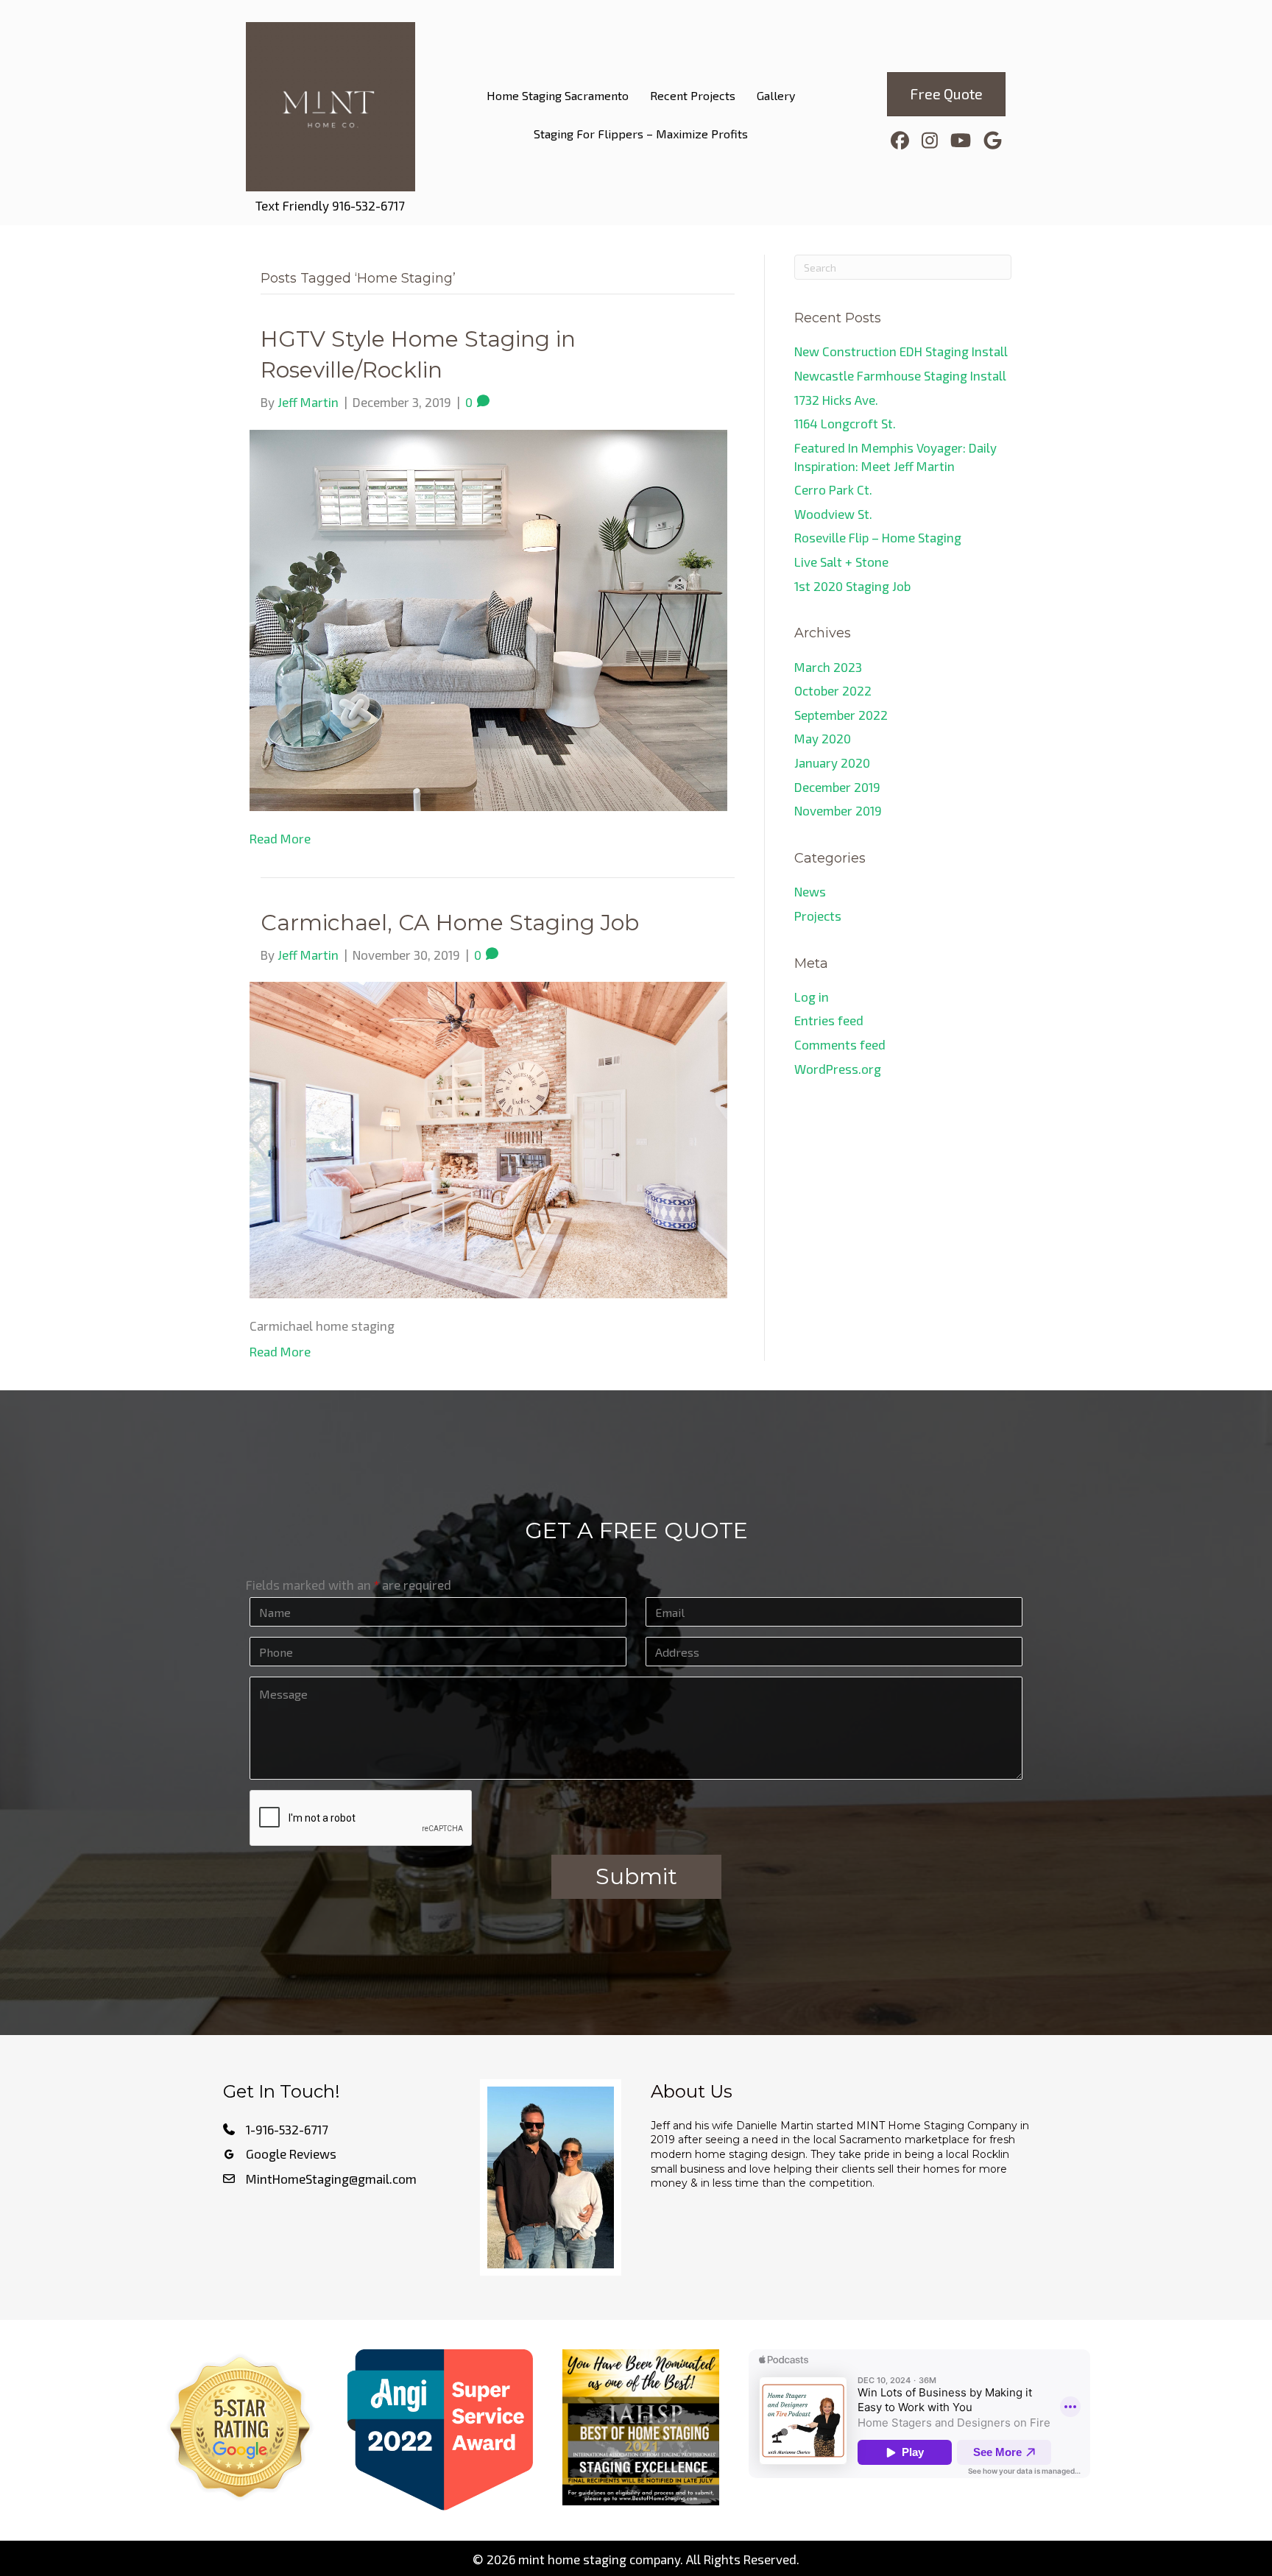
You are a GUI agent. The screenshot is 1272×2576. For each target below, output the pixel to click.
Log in (812, 997)
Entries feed (829, 1020)
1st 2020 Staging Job (852, 586)
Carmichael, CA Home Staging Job (450, 923)
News (810, 891)
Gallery (776, 95)
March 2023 (828, 667)
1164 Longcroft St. (847, 423)
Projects (818, 916)
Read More (280, 838)
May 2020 (823, 738)
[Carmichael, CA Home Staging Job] (488, 1139)
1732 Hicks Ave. (836, 400)
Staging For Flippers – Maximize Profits (641, 134)
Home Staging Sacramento (558, 95)
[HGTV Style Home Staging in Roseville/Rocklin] (488, 618)
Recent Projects (693, 95)
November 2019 (838, 810)
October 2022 (833, 690)
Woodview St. (833, 514)
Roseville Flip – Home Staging (878, 537)
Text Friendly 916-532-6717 (330, 205)
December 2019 (837, 787)
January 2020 (832, 762)
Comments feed (840, 1044)
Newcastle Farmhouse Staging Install (900, 375)
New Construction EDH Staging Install (901, 351)
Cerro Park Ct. (833, 489)
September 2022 (841, 715)
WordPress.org (838, 1069)
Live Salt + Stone (841, 562)
